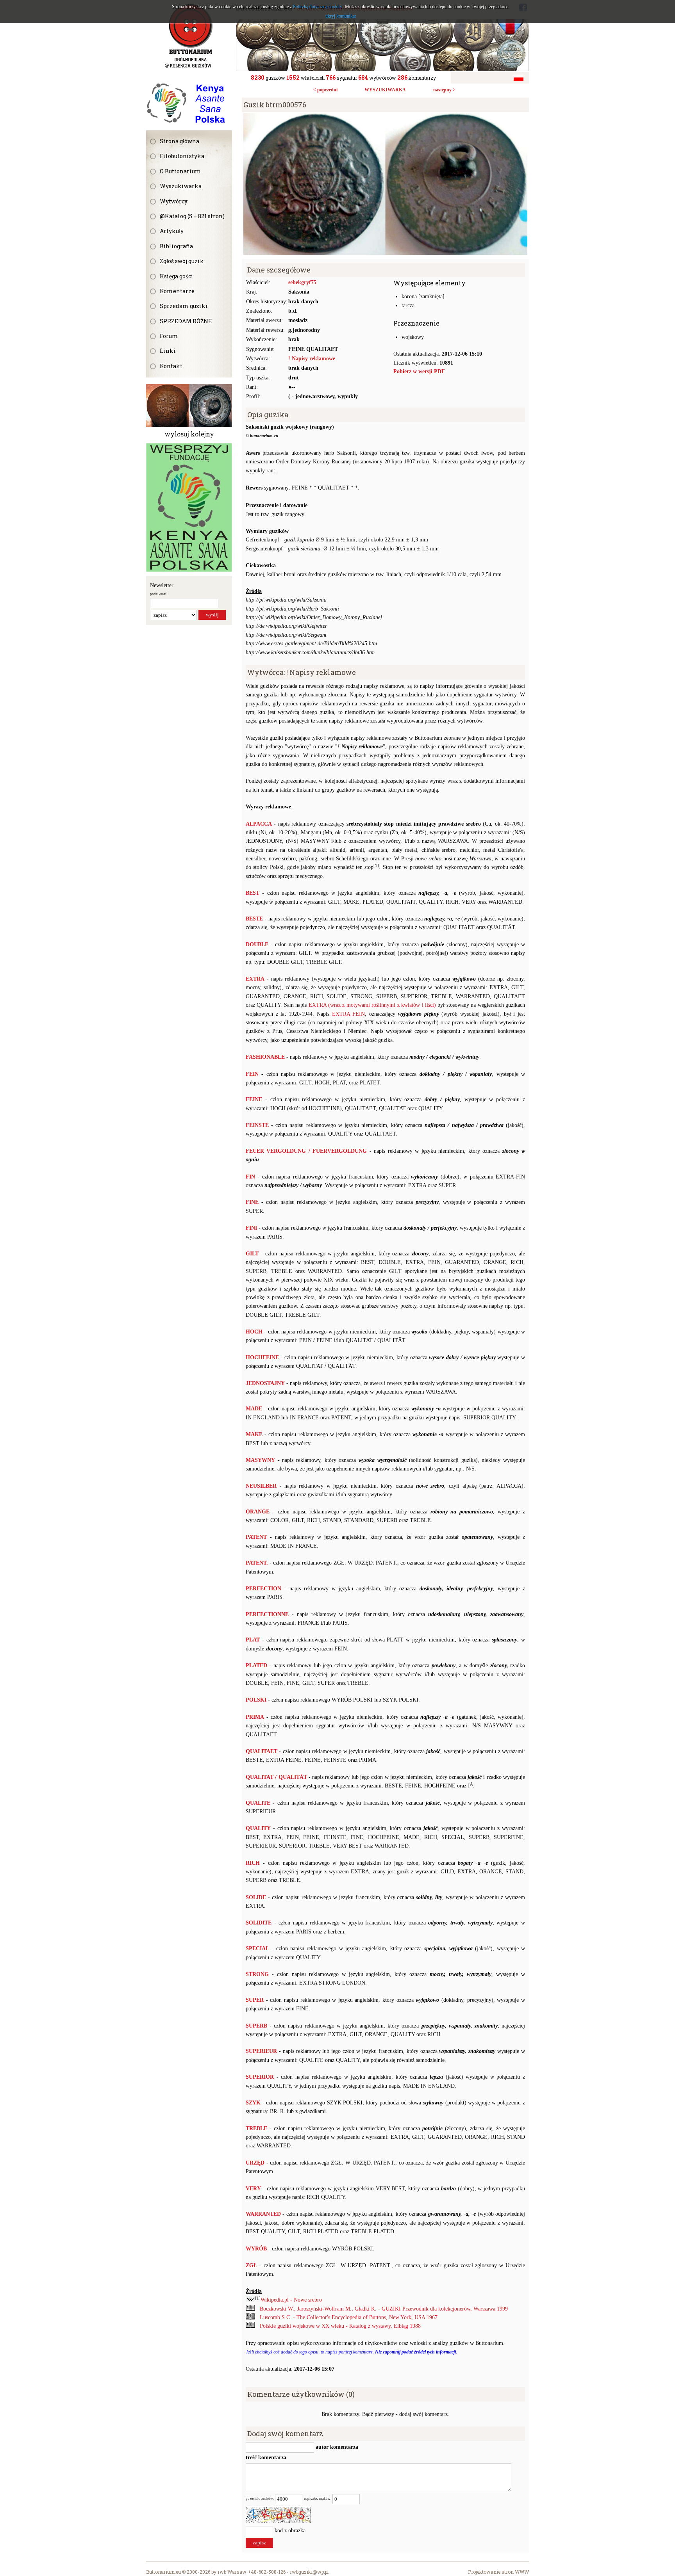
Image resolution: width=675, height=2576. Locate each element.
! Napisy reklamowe (312, 359)
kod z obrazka (290, 2531)
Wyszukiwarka (181, 186)
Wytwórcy (174, 201)
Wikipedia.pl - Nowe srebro (291, 2300)
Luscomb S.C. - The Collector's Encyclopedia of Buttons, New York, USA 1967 (349, 2317)
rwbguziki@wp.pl (309, 2572)
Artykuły (172, 231)
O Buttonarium (180, 171)
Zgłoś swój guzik (182, 261)
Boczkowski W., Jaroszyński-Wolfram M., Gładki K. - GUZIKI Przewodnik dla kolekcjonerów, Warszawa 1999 (384, 2309)
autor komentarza (336, 2447)
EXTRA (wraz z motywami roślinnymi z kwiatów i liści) (372, 1005)
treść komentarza (266, 2458)
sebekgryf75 (302, 282)
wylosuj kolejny (189, 434)
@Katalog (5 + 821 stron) (192, 216)
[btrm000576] (385, 117)
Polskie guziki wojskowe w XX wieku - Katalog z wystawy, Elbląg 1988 (340, 2326)
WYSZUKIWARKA (385, 90)
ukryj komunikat (341, 16)
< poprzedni (325, 90)
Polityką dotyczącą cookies (318, 7)
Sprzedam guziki (184, 306)
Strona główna (179, 141)
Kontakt (171, 366)
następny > (444, 90)
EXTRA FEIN (349, 1014)
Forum (169, 336)
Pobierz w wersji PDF (419, 371)
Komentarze (177, 291)
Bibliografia (176, 246)
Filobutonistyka (182, 156)
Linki (168, 351)
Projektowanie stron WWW (498, 2572)
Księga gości (177, 276)
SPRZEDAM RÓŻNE (186, 321)
